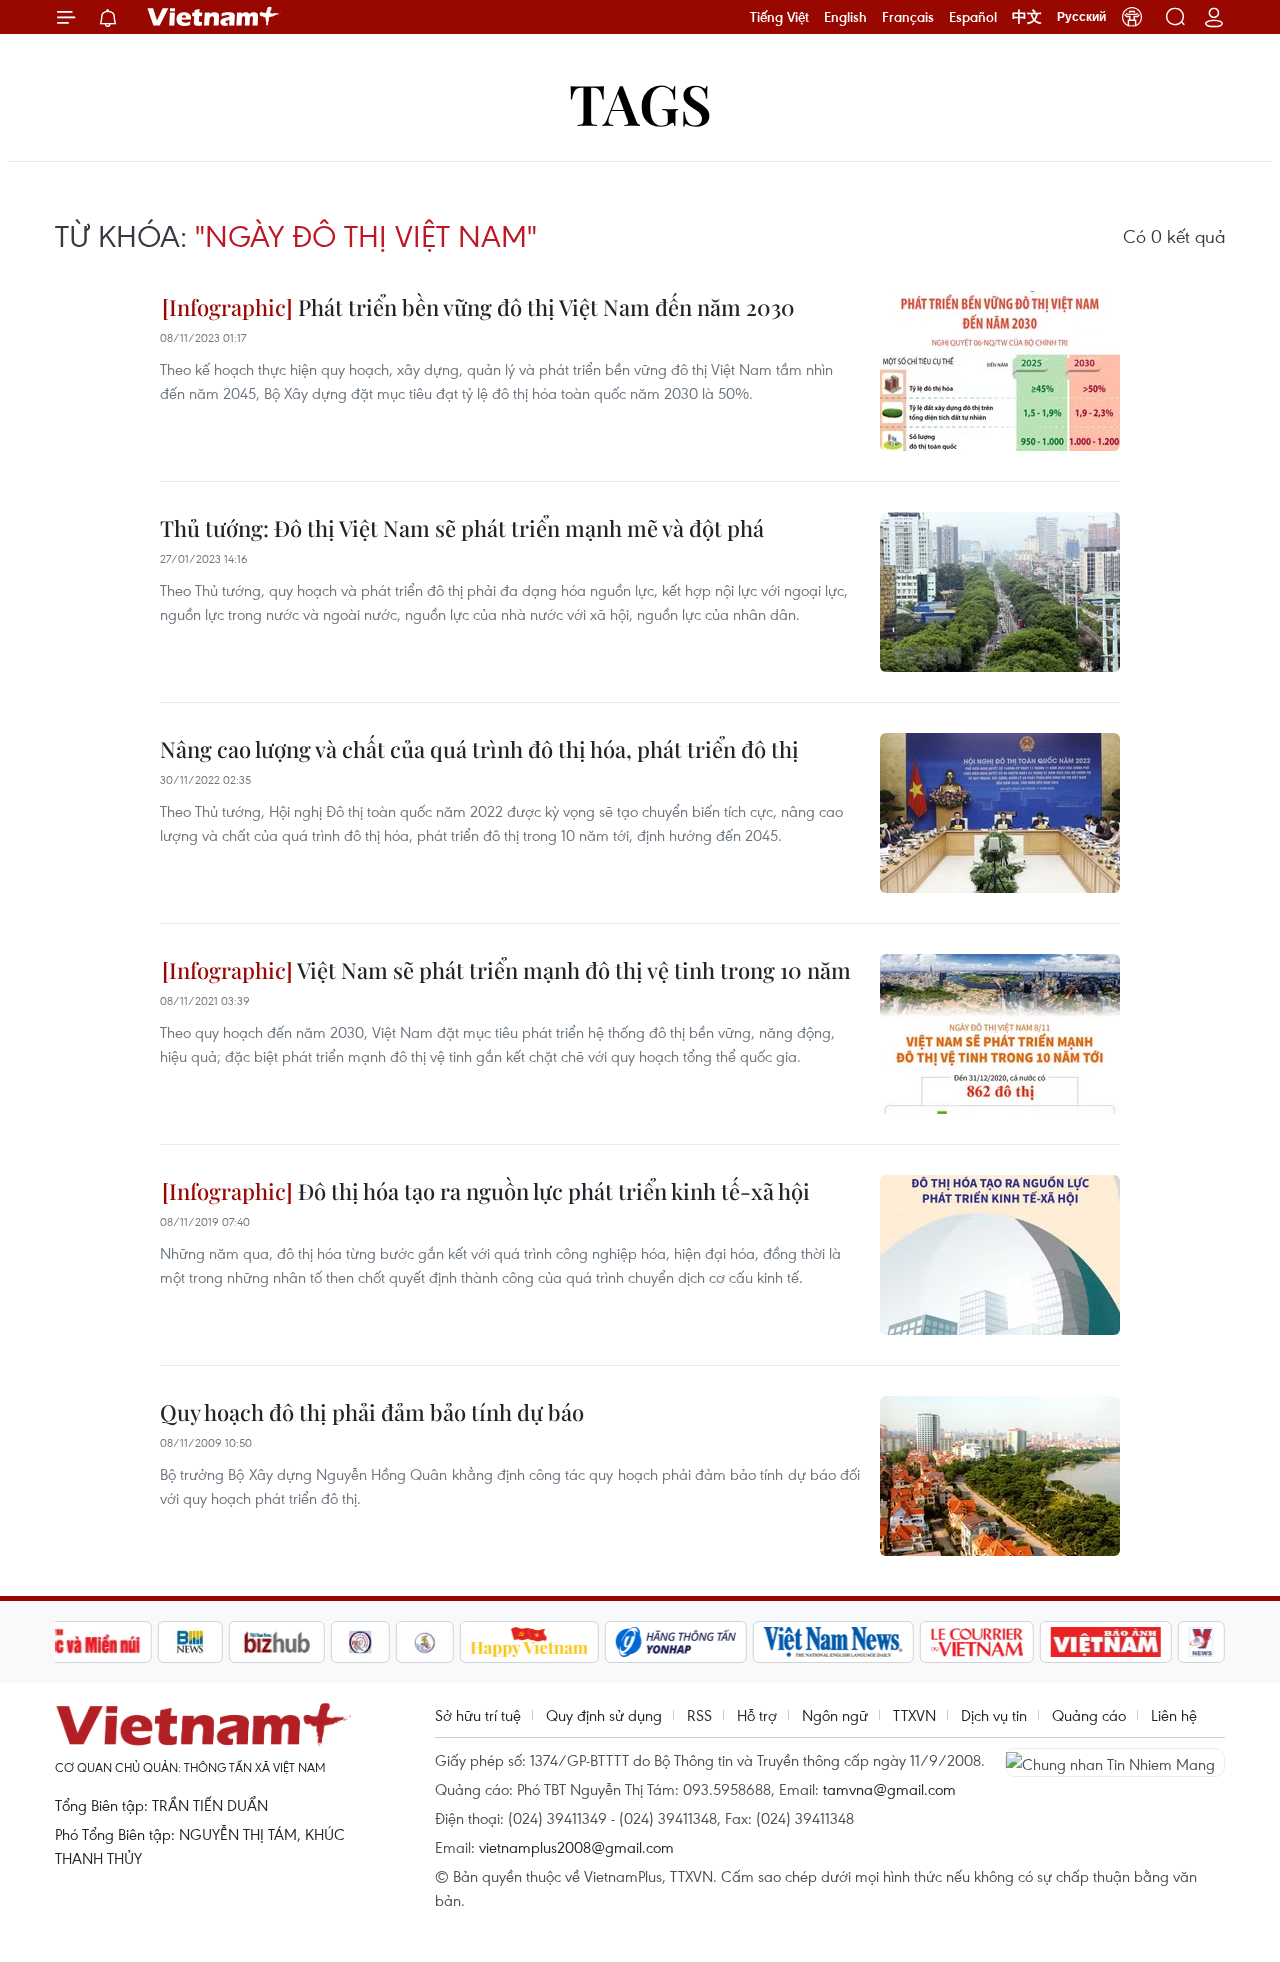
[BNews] (190, 1642)
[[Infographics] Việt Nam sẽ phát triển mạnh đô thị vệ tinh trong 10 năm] (1000, 1034)
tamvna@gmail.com (889, 1789)
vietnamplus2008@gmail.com (576, 1847)
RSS (699, 1715)
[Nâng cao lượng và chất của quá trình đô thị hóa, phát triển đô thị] (1000, 813)
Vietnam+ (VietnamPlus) (214, 17)
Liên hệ (1174, 1715)
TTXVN (914, 1715)
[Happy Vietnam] (529, 1642)
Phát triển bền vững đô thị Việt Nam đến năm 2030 (544, 307)
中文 (1027, 17)
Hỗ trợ (757, 1715)
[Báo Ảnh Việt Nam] (1106, 1642)
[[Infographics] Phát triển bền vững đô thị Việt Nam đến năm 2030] (1000, 371)
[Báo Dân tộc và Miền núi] (79, 1642)
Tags (640, 102)
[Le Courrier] (977, 1642)
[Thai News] (425, 1642)
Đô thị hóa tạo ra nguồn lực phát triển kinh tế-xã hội (551, 1191)
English (845, 17)
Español (973, 17)
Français (908, 17)
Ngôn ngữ (835, 1715)
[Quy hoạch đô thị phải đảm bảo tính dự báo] (1000, 1476)
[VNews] (1201, 1642)
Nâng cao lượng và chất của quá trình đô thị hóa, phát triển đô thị (479, 749)
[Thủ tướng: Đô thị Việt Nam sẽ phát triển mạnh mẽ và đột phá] (1000, 592)
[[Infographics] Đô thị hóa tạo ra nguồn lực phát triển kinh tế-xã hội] (1000, 1255)
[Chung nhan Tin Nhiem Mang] (1115, 1762)
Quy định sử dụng (604, 1715)
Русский (1081, 17)
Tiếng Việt (779, 17)
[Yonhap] (676, 1642)
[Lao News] (361, 1642)
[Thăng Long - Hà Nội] (1132, 17)
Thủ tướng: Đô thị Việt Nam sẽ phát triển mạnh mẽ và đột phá (462, 528)
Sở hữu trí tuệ (478, 1715)
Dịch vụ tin (994, 1715)
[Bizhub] (277, 1642)
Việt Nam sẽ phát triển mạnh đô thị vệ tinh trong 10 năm (572, 970)
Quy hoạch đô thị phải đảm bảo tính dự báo (372, 1412)
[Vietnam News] (833, 1642)
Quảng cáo (1089, 1715)
